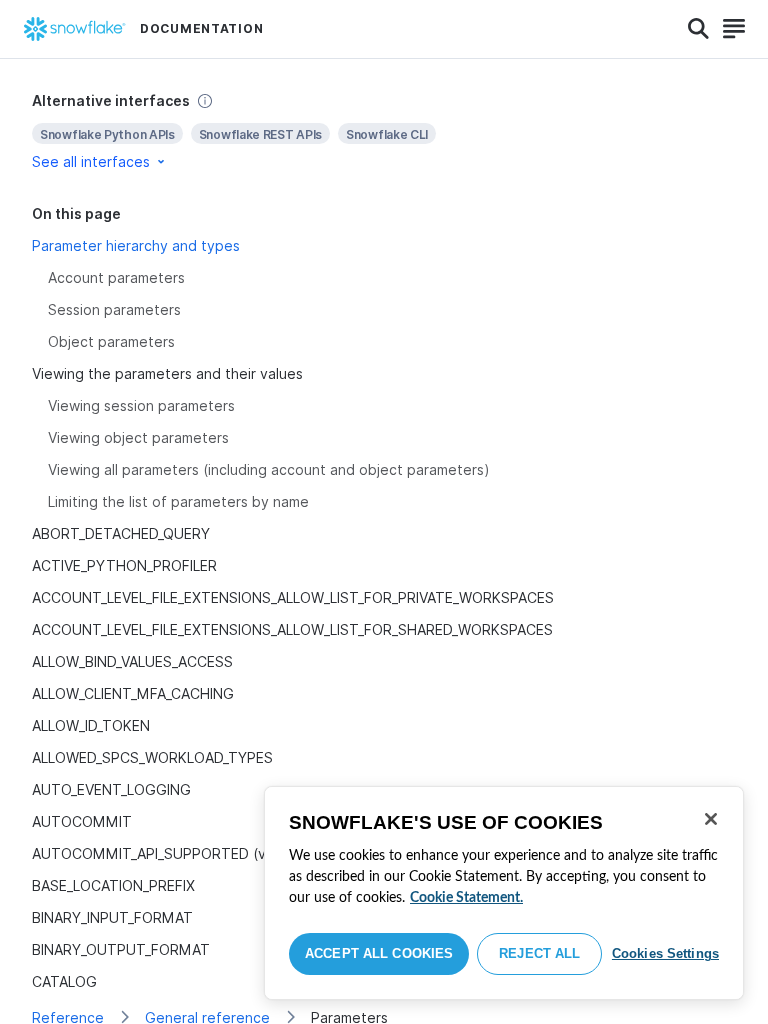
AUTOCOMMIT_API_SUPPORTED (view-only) (180, 853)
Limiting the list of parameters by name (178, 501)
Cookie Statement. (466, 898)
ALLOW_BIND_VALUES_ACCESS (132, 661)
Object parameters (111, 341)
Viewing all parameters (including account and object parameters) (269, 469)
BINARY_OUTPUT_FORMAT (121, 949)
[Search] (698, 29)
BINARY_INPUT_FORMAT (112, 917)
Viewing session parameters (141, 405)
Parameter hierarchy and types (136, 245)
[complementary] (384, 131)
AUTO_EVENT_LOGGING (111, 789)
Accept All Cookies (379, 953)
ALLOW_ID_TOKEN (91, 725)
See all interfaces (91, 161)
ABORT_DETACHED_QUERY (121, 533)
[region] (504, 893)
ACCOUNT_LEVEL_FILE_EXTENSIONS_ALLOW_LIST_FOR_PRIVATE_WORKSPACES (293, 597)
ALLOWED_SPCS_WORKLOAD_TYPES (152, 757)
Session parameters (114, 309)
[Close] (711, 819)
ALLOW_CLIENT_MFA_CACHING (133, 693)
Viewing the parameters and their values (167, 373)
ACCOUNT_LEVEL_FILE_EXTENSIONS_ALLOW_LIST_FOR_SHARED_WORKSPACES (292, 629)
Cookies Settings (665, 953)
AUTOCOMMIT (82, 821)
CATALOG (64, 981)
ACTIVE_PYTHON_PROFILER (124, 565)
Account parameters (116, 277)
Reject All (539, 953)
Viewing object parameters (138, 437)
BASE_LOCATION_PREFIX (113, 885)
